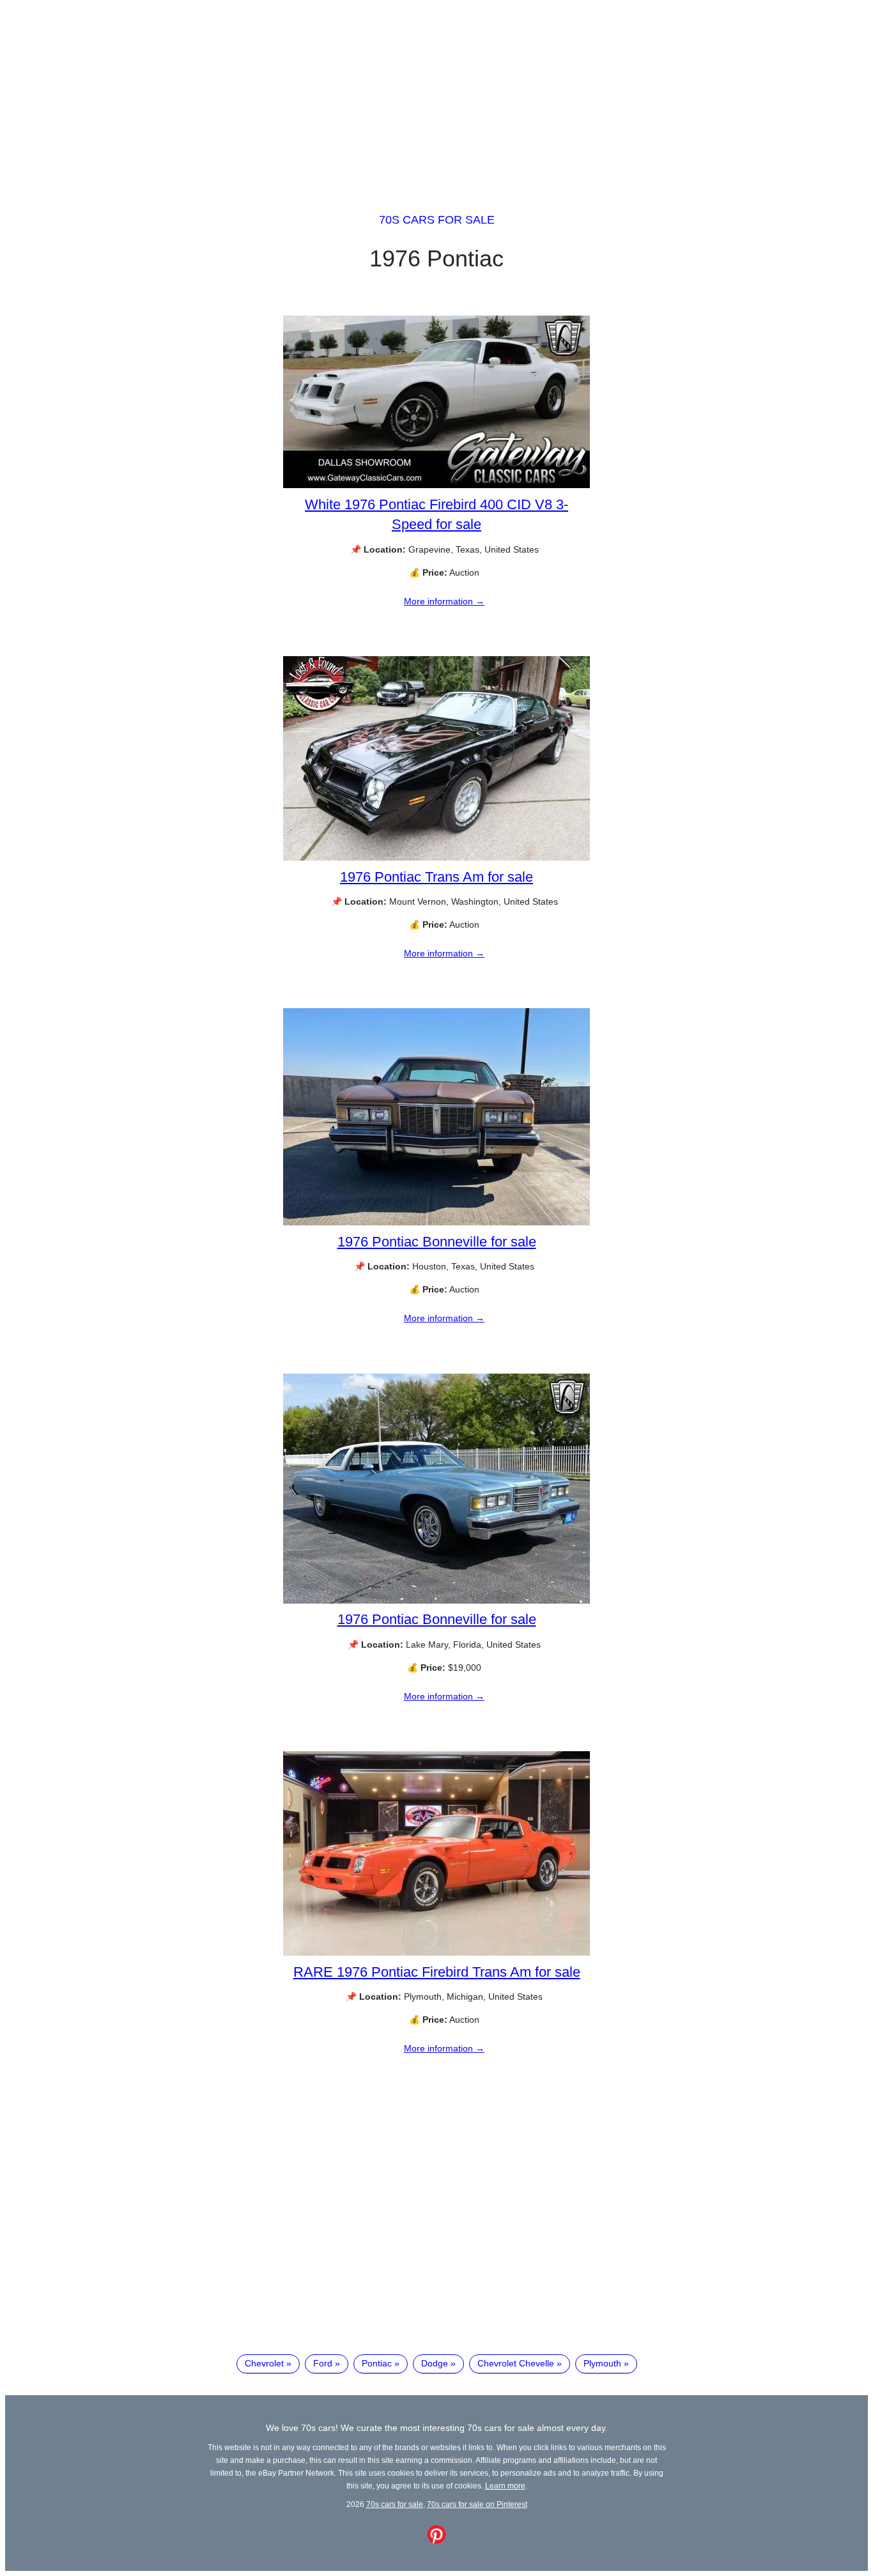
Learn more (505, 2486)
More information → (444, 601)
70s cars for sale (437, 220)
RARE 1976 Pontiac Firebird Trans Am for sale (437, 1972)
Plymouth (602, 2363)
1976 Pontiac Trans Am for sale (436, 877)
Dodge (435, 2363)
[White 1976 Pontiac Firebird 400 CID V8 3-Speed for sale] (436, 485)
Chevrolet (264, 2363)
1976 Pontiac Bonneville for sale (437, 1242)
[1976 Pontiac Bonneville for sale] (436, 1222)
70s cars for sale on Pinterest (477, 2504)
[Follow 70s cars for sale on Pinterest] (436, 2541)
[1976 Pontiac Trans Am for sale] (436, 857)
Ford (323, 2363)
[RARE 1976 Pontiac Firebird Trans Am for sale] (436, 1952)
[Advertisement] (436, 95)
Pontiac (377, 2363)
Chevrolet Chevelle (516, 2363)
